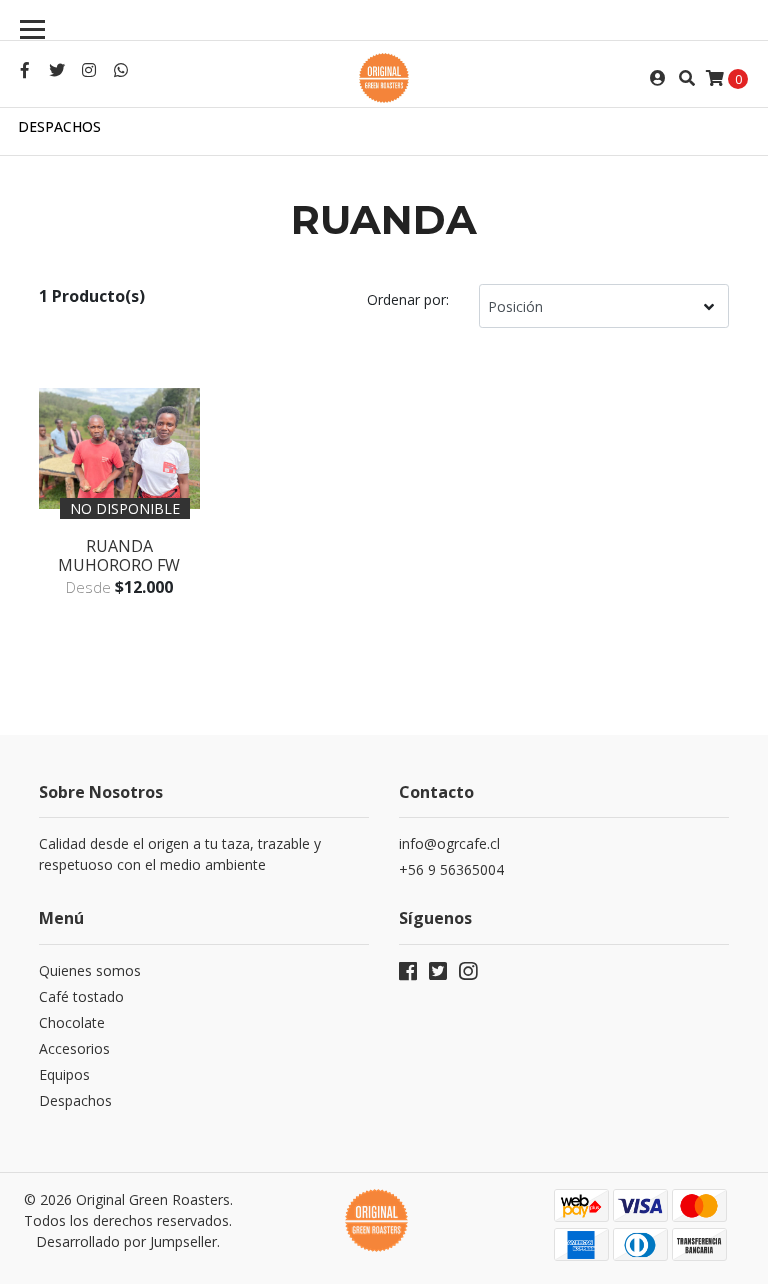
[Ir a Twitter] (57, 70)
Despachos (59, 126)
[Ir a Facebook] (25, 70)
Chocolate (72, 1022)
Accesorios (74, 1048)
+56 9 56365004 (451, 869)
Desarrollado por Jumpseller (126, 1241)
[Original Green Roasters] (384, 78)
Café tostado (81, 996)
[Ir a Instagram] (89, 70)
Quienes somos (90, 970)
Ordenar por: (408, 299)
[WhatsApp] (121, 70)
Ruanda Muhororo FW (119, 555)
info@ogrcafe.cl (449, 843)
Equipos (64, 1074)
